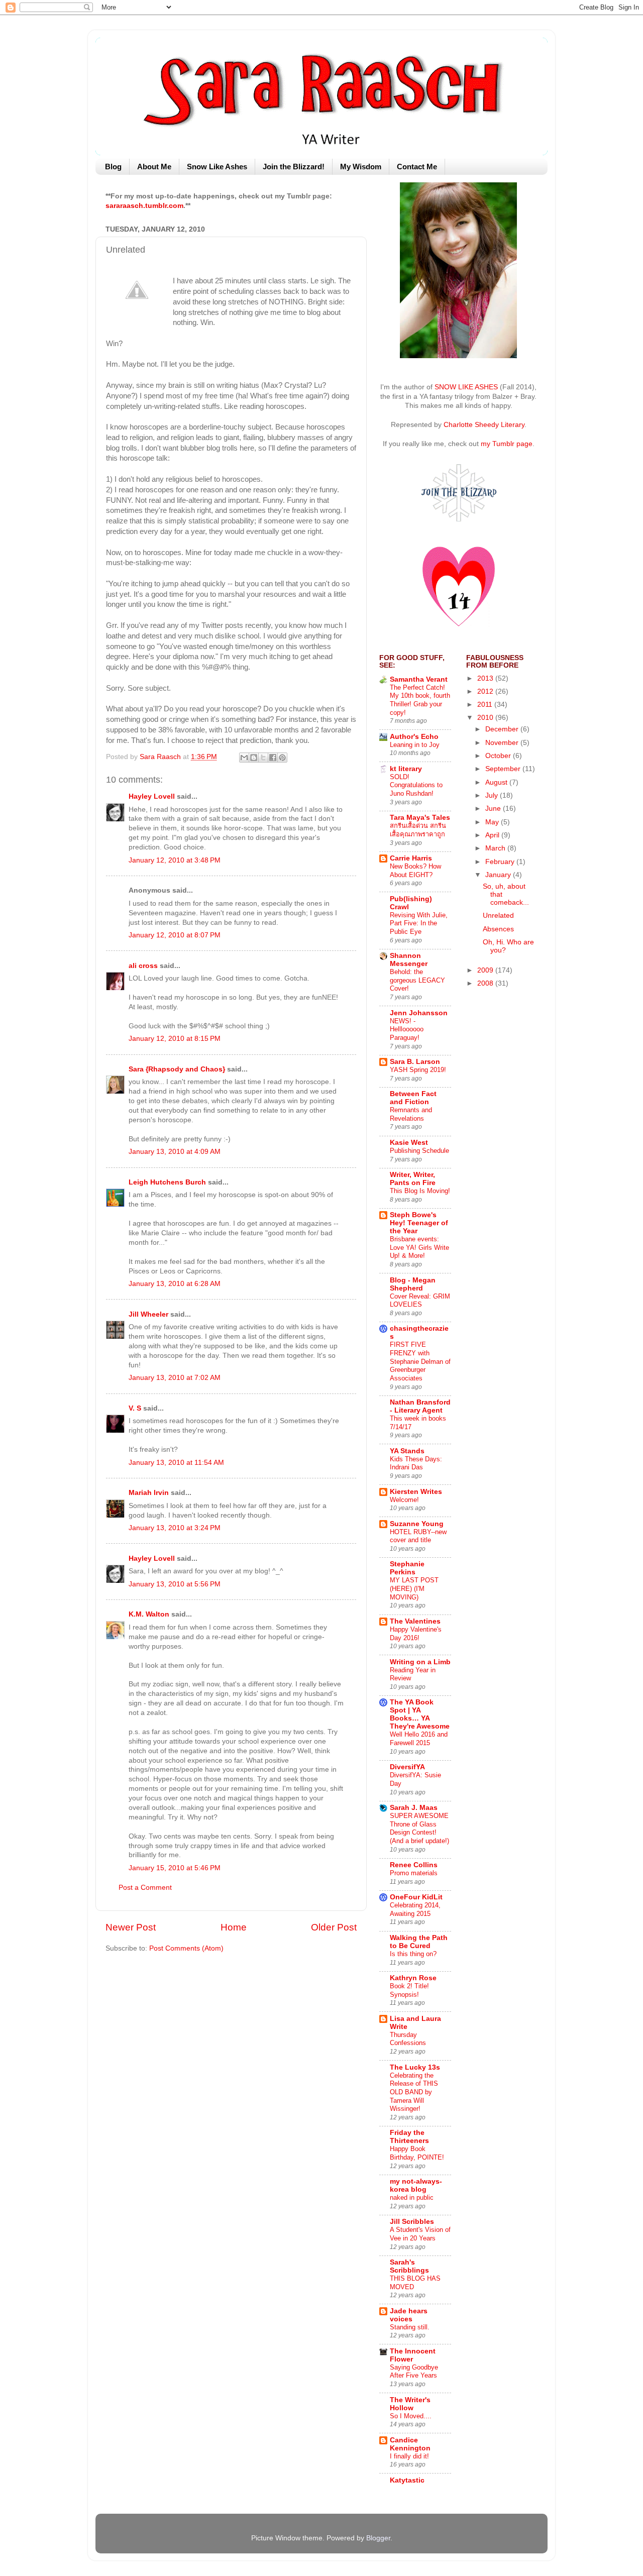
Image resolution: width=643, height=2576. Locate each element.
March (496, 848)
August (497, 782)
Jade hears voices (409, 2315)
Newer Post (131, 1927)
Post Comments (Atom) (186, 1948)
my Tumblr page (507, 444)
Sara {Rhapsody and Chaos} (177, 1069)
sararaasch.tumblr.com (144, 206)
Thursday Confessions (408, 2039)
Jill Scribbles (412, 2222)
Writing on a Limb (420, 1662)
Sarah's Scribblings (409, 2266)
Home (234, 1927)
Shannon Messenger (409, 960)
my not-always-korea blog (416, 2185)
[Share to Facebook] (273, 758)
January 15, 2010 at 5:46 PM (175, 1868)
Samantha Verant (419, 679)
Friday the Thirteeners (409, 2137)
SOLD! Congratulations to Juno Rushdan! (416, 785)
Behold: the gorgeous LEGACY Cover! (417, 980)
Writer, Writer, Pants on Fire (413, 1179)
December (503, 729)
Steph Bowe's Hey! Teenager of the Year (419, 1223)
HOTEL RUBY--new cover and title (418, 1536)
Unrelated (498, 916)
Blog (113, 167)
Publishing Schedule (419, 1151)
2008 (486, 983)
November (503, 743)
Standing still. (410, 2327)
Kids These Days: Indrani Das (416, 1463)
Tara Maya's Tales (420, 818)
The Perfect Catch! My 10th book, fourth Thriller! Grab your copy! (420, 700)
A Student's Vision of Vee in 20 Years (420, 2234)
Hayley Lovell (152, 796)
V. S (135, 1408)
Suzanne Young (417, 1524)
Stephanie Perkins (407, 1568)
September (504, 769)
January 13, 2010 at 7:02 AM (175, 1378)
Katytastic (407, 2480)
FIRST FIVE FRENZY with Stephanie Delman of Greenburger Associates (420, 1361)
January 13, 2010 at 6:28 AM (175, 1284)
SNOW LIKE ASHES (466, 387)
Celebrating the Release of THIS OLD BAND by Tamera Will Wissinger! (414, 2092)
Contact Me (417, 167)
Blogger (378, 2538)
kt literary (406, 769)
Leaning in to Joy (415, 745)
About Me (154, 167)
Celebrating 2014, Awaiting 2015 (415, 1909)
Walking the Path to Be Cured (419, 1942)
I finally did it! (409, 2456)
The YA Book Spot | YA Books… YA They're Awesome (420, 1714)
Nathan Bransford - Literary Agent (420, 1406)
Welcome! (404, 1500)
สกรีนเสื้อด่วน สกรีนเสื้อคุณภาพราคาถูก (418, 830)
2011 (486, 705)
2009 (486, 970)
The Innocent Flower (413, 2355)
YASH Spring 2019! (418, 1070)
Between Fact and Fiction (413, 1098)
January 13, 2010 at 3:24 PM (175, 1528)
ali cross (143, 966)
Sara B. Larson (415, 1062)
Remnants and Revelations (411, 1114)
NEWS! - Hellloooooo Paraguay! (407, 1029)
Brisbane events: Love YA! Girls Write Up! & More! (419, 1247)
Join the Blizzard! (294, 167)
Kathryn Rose (413, 1978)
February (501, 862)
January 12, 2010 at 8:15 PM (175, 1039)
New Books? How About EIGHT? (415, 871)
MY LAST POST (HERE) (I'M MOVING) (414, 1588)
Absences (498, 929)
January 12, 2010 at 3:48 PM (175, 860)
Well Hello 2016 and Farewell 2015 (419, 1739)
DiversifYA (407, 1767)
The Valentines (415, 1621)
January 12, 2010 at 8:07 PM (175, 935)
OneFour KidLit (416, 1897)
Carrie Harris (411, 858)
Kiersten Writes (416, 1492)
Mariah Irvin (149, 1493)
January (499, 875)
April (493, 835)
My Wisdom (361, 167)
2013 (486, 678)
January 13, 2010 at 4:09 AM (175, 1152)
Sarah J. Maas (414, 1808)
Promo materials (414, 1873)
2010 (486, 718)
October (499, 756)
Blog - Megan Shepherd (413, 1284)
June (494, 809)
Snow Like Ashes (217, 167)
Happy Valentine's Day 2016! (416, 1634)
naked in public (412, 2197)
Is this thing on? (413, 1954)
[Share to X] (263, 758)
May (493, 822)
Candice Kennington (410, 2444)
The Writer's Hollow (410, 2404)
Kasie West (409, 1143)
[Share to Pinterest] (282, 758)
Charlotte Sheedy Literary (484, 425)
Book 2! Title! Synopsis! (409, 1990)
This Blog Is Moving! (420, 1191)
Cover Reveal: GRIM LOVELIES (420, 1301)
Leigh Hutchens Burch (167, 1182)
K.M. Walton (149, 1614)
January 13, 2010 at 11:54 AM (176, 1463)
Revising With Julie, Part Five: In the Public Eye (419, 923)
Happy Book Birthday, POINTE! (417, 2153)
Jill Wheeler (148, 1314)
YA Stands (407, 1451)
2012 (486, 691)
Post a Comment (145, 1888)
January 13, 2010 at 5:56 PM (175, 1584)
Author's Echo (414, 737)
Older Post (334, 1927)
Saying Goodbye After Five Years (414, 2372)
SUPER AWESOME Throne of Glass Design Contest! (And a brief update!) (419, 1828)
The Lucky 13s (415, 2067)
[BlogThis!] (254, 758)
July (493, 795)
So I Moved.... (411, 2416)
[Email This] (244, 758)
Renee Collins (414, 1865)
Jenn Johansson (419, 1013)
